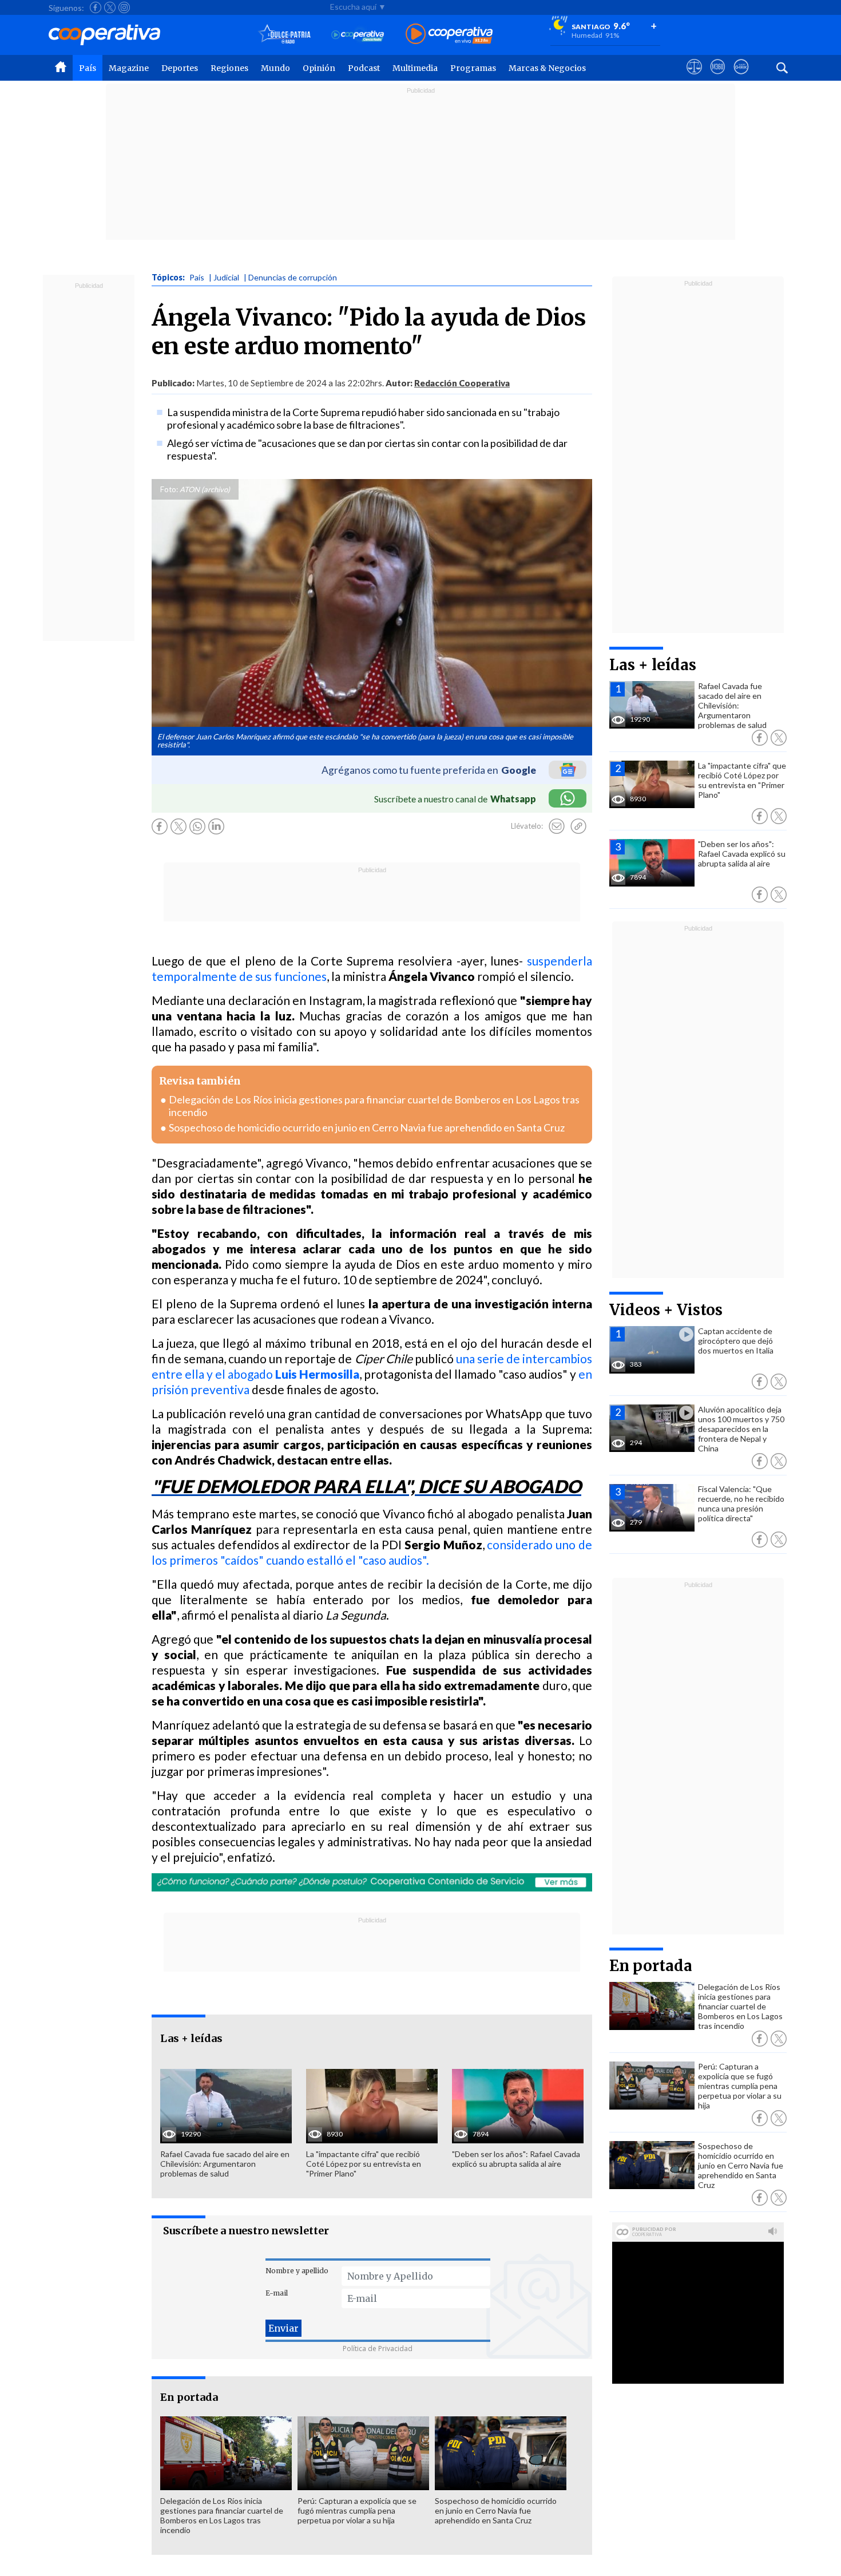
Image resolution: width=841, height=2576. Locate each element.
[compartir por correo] (557, 826)
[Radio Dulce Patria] (285, 35)
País (88, 68)
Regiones (229, 68)
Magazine (129, 68)
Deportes (180, 68)
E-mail (277, 2293)
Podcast (364, 68)
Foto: (169, 489)
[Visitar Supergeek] (741, 77)
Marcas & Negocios (547, 68)
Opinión (319, 68)
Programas (473, 68)
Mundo (275, 68)
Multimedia (415, 68)
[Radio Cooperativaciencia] (358, 35)
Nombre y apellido (297, 2271)
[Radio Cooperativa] (449, 35)
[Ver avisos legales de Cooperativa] (694, 77)
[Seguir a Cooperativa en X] (110, 7)
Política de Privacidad (378, 2349)
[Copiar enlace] (578, 826)
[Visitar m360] (718, 77)
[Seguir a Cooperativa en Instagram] (124, 7)
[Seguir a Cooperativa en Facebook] (96, 7)
